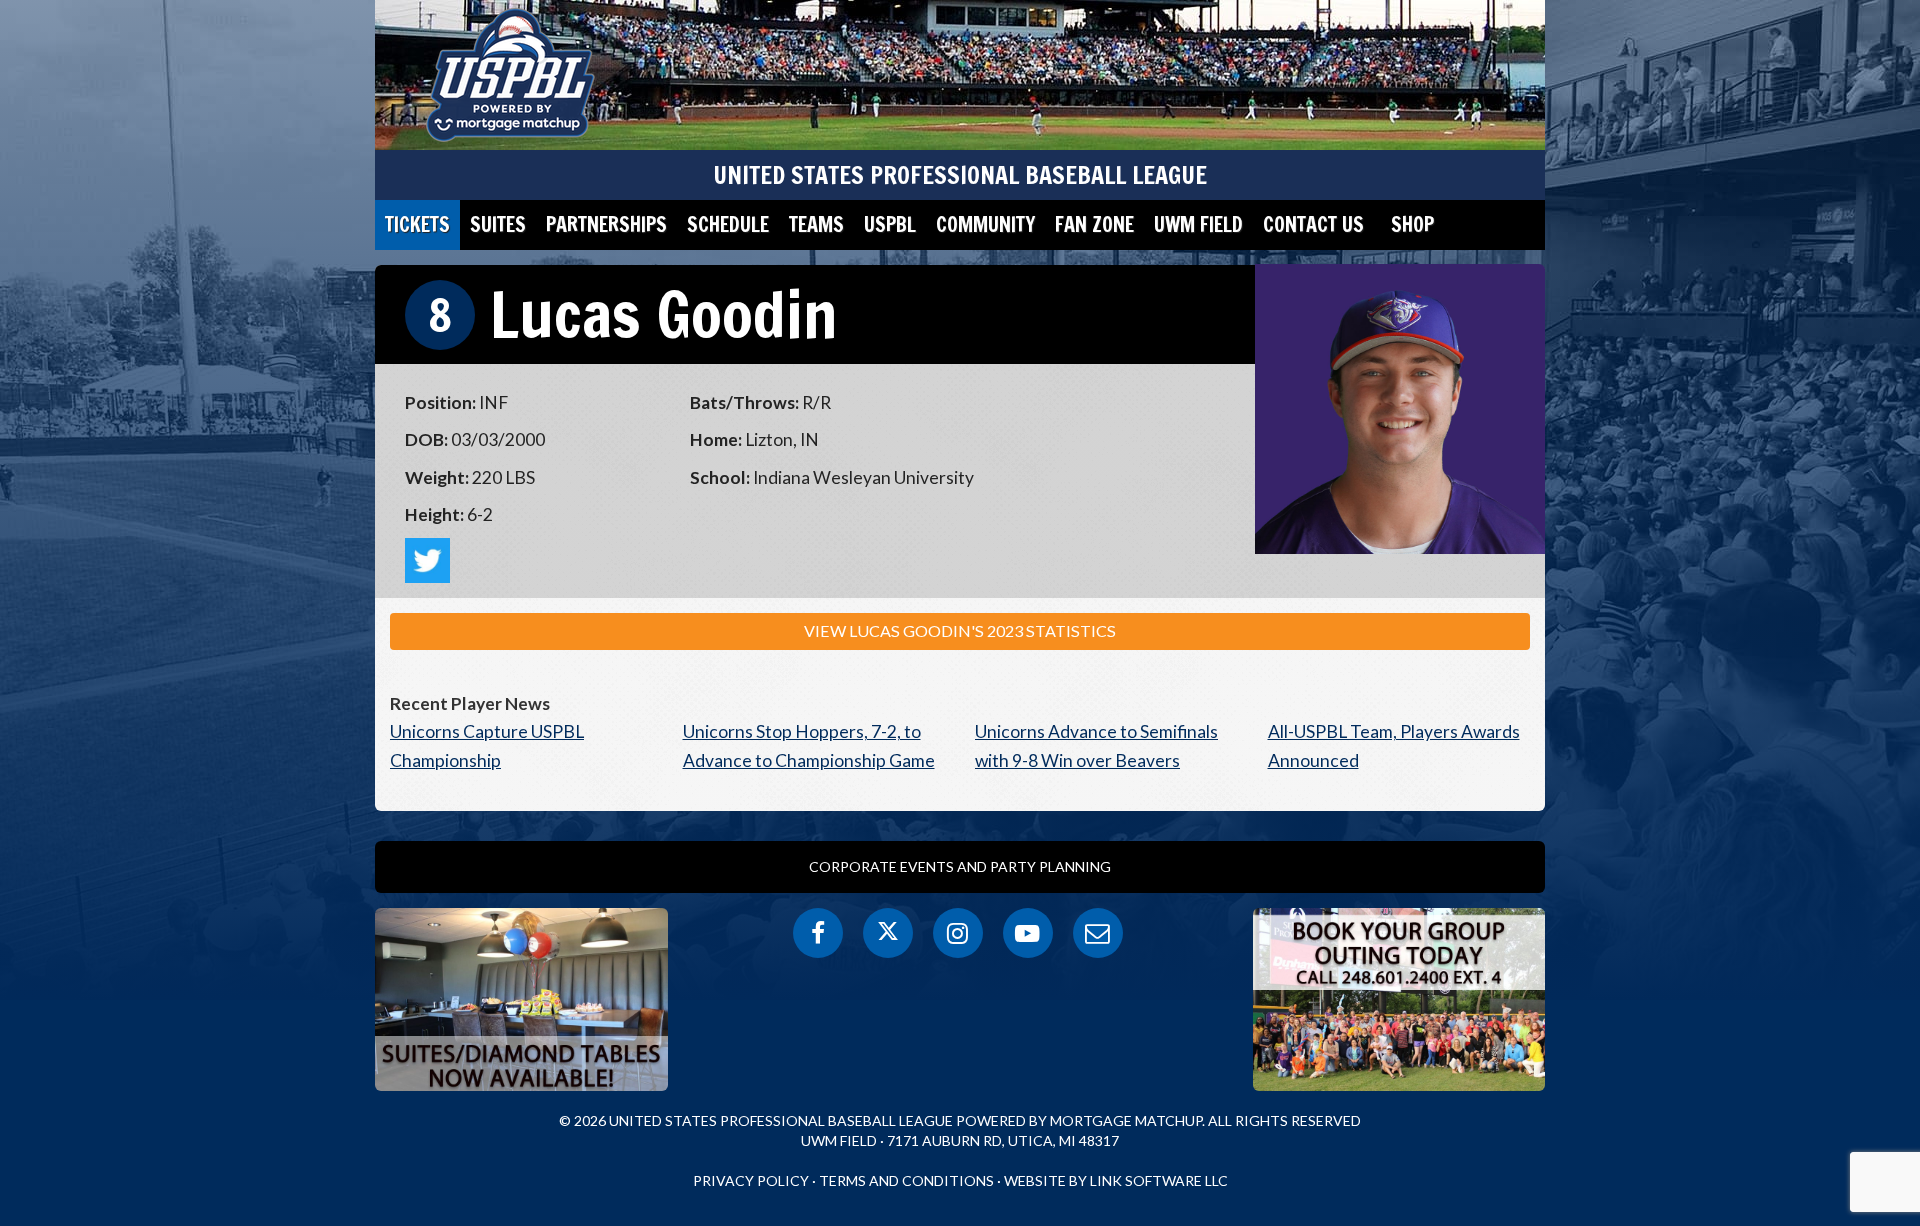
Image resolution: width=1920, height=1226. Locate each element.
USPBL (890, 224)
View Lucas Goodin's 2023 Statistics (960, 630)
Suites (498, 224)
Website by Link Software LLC (1116, 1180)
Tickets (417, 224)
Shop (1412, 224)
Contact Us (1313, 224)
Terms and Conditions (906, 1180)
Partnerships (606, 224)
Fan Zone (1094, 224)
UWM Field (1198, 224)
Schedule (728, 224)
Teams (816, 224)
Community (985, 224)
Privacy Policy (751, 1180)
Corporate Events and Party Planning (960, 866)
